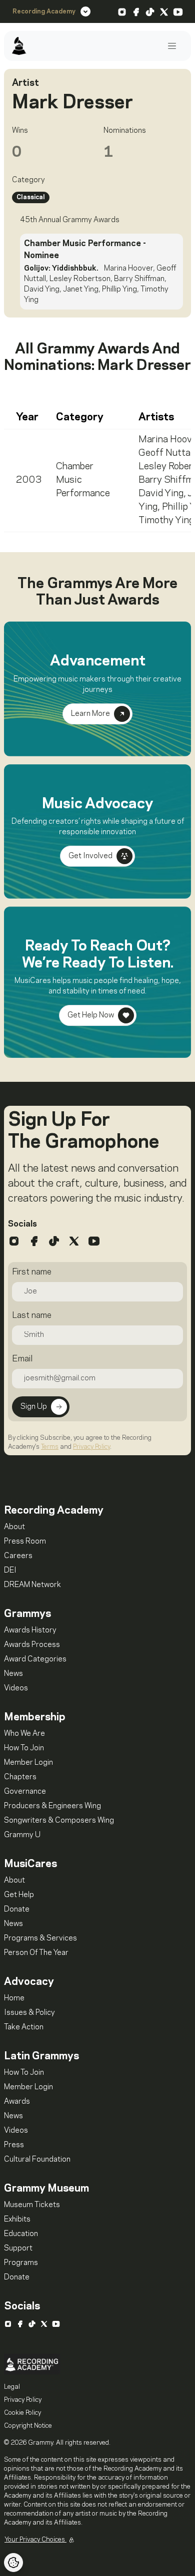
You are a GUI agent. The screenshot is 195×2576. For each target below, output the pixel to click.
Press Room (25, 1542)
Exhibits (17, 2220)
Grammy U (22, 1835)
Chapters (20, 1777)
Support (18, 2249)
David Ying (161, 494)
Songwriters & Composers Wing (59, 1821)
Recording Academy (44, 11)
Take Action (24, 2027)
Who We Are (24, 1734)
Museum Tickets (32, 2205)
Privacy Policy (91, 1447)
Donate (17, 1910)
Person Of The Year (36, 1953)
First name (32, 1272)
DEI (10, 1571)
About (14, 1527)
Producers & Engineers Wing (52, 1806)
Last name (32, 1315)
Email (22, 1359)
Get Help (19, 1895)
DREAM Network (32, 1585)
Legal (12, 2387)
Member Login (28, 1763)
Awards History (30, 1630)
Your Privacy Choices (35, 2540)
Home (14, 1998)
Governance (25, 1792)
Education (21, 2234)
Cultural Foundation (37, 2160)
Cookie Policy (22, 2413)
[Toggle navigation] (172, 46)
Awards (17, 2102)
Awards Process (32, 1645)
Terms (50, 1447)
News (13, 1674)
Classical (31, 197)
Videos (16, 1688)
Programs (21, 2263)
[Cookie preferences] (13, 2563)
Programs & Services (40, 1938)
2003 (29, 480)
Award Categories (35, 1659)
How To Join (24, 1748)
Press (14, 2145)
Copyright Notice (28, 2426)
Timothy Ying (166, 521)
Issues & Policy (29, 2013)
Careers (18, 1556)
